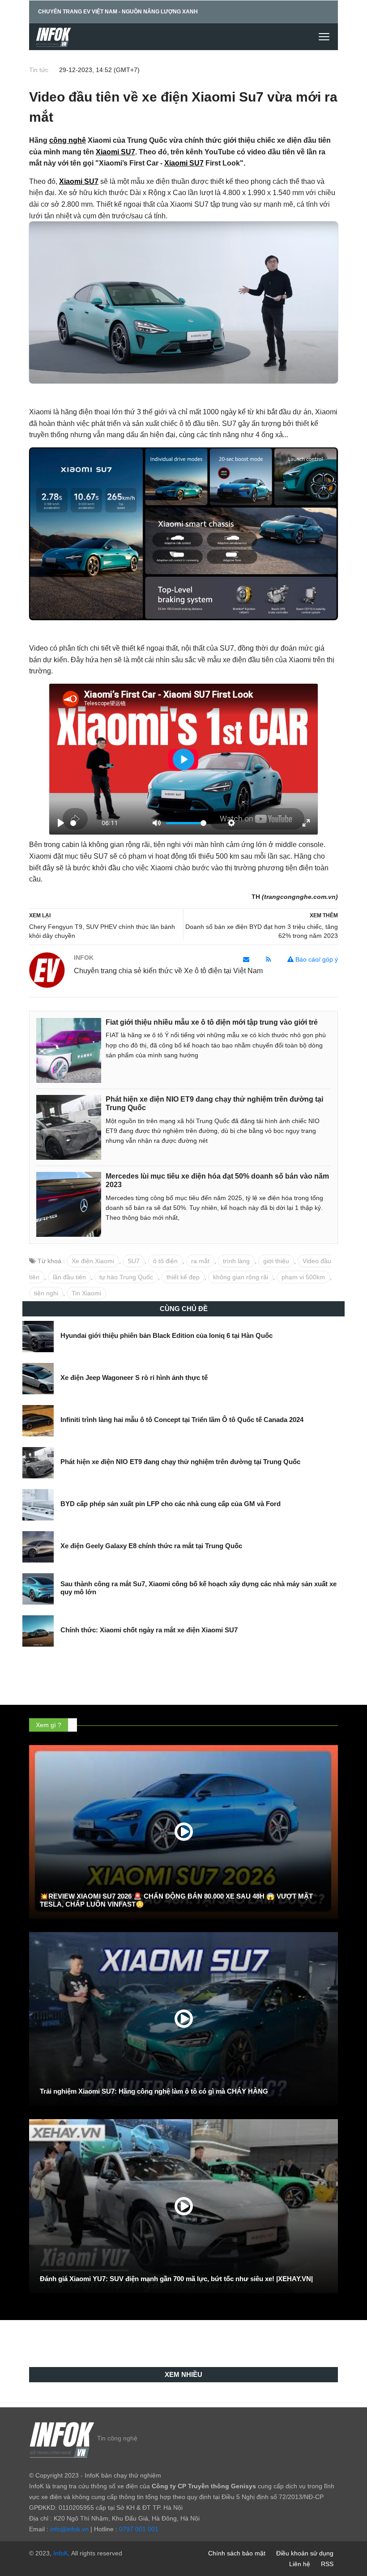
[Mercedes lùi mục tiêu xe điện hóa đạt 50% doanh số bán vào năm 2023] (69, 1204)
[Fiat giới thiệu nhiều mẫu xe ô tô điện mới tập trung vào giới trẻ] (69, 1050)
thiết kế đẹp (183, 1277)
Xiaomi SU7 (115, 152)
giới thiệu (276, 1261)
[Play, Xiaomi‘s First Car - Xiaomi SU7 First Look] (61, 823)
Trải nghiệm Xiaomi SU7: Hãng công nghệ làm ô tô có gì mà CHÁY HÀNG (154, 2091)
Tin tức (39, 70)
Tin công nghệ (117, 2438)
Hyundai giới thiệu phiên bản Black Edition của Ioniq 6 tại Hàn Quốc (166, 1335)
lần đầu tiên (69, 1277)
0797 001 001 (139, 2529)
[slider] (73, 823)
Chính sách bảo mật (237, 2553)
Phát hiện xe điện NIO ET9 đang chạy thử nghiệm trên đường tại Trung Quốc (180, 1462)
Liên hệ (300, 2564)
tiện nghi (46, 1293)
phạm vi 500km (303, 1277)
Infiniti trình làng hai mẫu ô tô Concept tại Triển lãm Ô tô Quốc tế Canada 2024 (182, 1420)
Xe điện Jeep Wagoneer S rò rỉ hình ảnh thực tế (134, 1377)
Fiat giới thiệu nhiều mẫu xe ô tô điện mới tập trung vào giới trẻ (212, 1022)
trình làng (236, 1261)
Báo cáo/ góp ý (316, 959)
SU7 (134, 1261)
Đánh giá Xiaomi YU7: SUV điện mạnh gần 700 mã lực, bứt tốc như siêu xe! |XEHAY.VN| (176, 2279)
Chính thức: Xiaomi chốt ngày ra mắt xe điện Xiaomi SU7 (149, 1630)
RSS (327, 2564)
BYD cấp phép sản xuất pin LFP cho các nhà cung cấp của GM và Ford (171, 1504)
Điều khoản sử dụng (305, 2553)
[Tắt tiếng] (157, 823)
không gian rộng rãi (241, 1277)
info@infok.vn (69, 2529)
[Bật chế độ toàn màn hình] (306, 823)
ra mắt (200, 1261)
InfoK (61, 2553)
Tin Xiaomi (86, 1293)
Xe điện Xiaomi (93, 1261)
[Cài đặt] (231, 823)
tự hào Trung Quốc (126, 1277)
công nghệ (68, 140)
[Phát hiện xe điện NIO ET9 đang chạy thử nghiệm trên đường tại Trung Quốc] (69, 1127)
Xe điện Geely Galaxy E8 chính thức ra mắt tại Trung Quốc (151, 1546)
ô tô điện (165, 1261)
